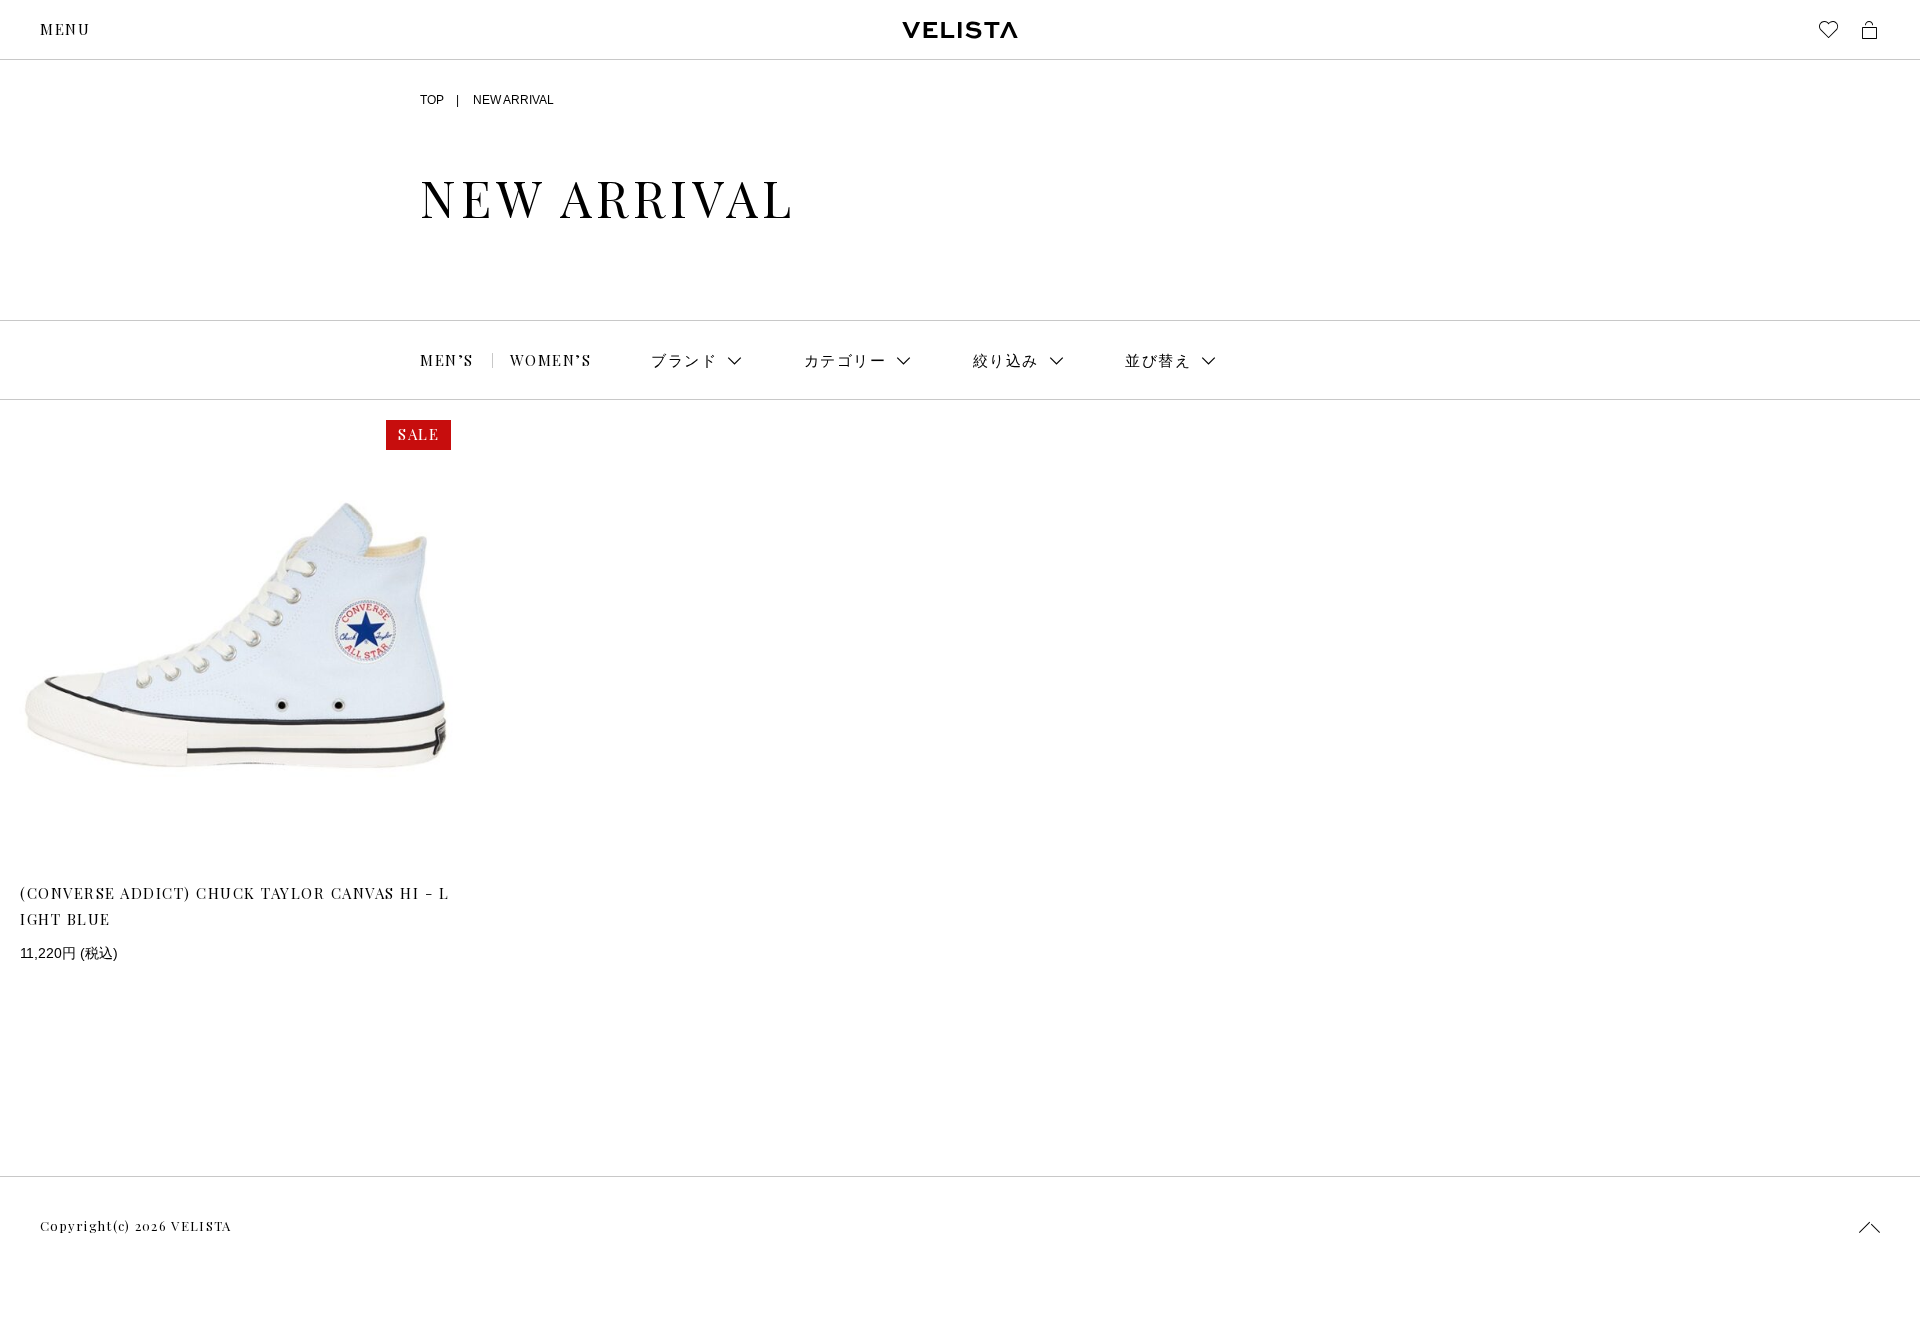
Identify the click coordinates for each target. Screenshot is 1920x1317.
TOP (432, 100)
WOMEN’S (551, 360)
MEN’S (447, 360)
